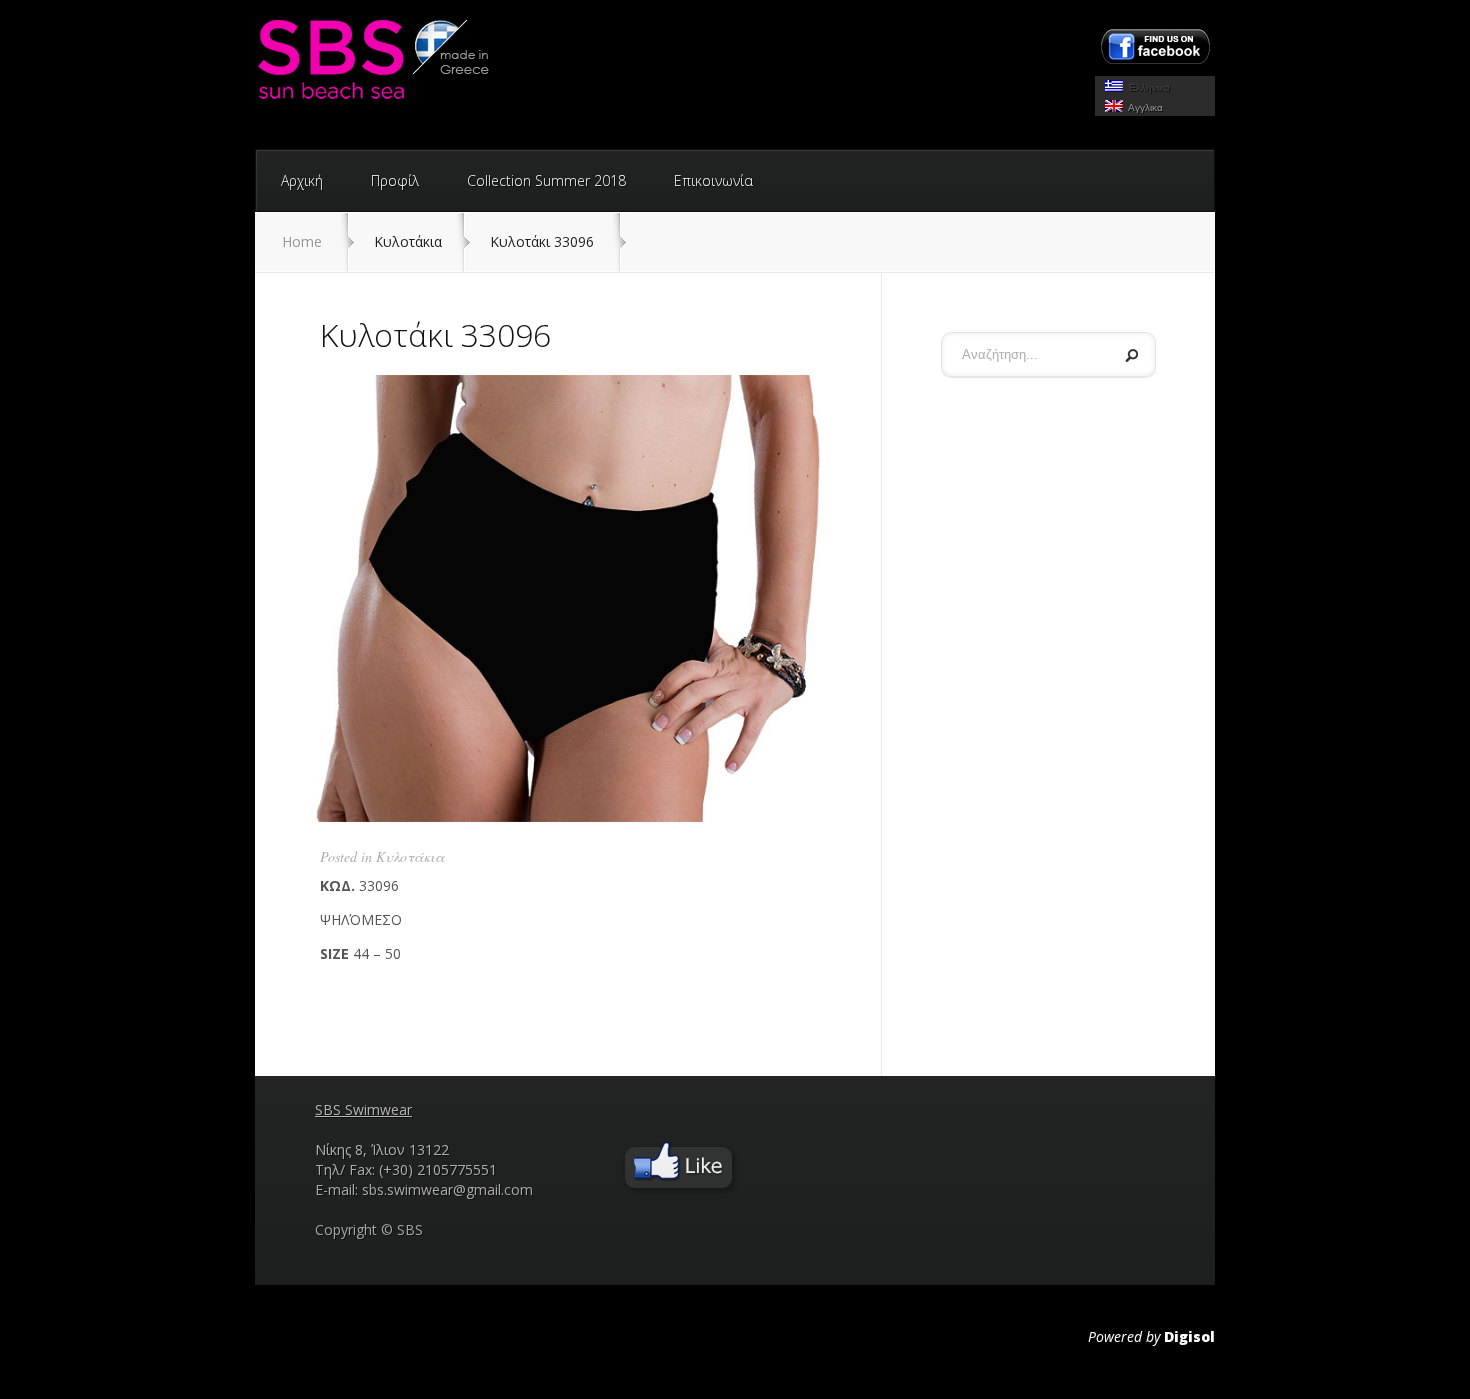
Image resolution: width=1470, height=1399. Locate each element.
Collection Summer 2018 (546, 180)
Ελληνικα (1146, 87)
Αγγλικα (1143, 107)
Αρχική (302, 180)
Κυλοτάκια (410, 856)
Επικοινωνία (713, 180)
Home (302, 241)
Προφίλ (395, 180)
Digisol (1189, 1336)
